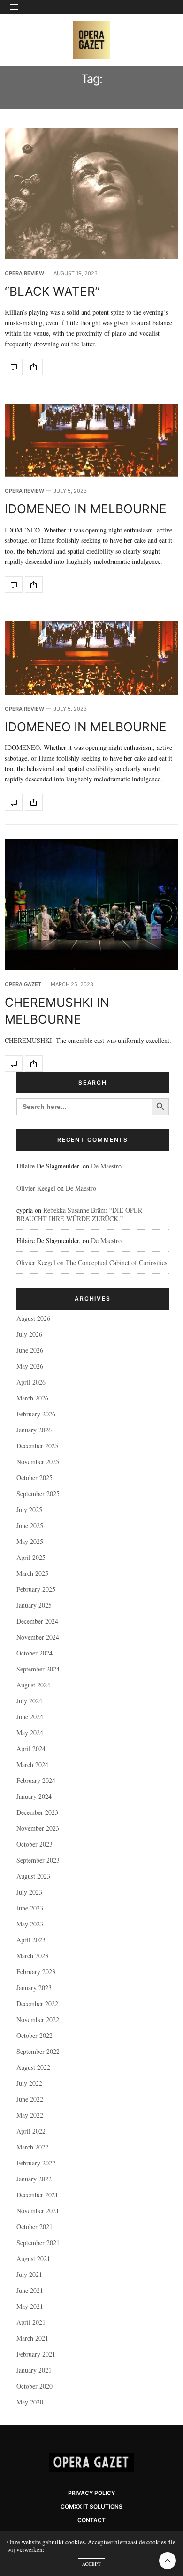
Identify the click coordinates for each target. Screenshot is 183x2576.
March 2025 (32, 1573)
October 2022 (34, 2035)
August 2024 (33, 1685)
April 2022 (31, 2131)
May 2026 (30, 1366)
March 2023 (32, 1956)
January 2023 (34, 1988)
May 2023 (30, 1924)
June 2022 (30, 2099)
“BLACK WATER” (52, 291)
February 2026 (36, 1414)
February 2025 (36, 1589)
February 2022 (36, 2163)
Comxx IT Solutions (91, 2506)
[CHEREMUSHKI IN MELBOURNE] (91, 905)
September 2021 (38, 2243)
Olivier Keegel (36, 1188)
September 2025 (38, 1494)
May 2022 (30, 2115)
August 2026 (33, 1318)
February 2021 (36, 2354)
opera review (24, 273)
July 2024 (29, 1701)
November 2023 (38, 1828)
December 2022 (37, 2003)
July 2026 (29, 1334)
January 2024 (34, 1796)
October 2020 (34, 2386)
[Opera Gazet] (91, 40)
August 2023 (33, 1876)
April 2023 (31, 1940)
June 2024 (30, 1717)
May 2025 (30, 1541)
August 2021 (33, 2258)
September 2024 (38, 1669)
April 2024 (31, 1749)
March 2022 (32, 2147)
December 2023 (37, 1812)
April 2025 (31, 1557)
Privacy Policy (91, 2493)
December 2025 (37, 1446)
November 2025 (38, 1462)
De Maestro (106, 1166)
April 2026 (31, 1382)
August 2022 (33, 2067)
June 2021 (30, 2290)
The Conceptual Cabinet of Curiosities (116, 1262)
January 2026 (34, 1430)
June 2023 (30, 1908)
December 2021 (37, 2195)
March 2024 (32, 1764)
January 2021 (34, 2370)
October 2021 (34, 2227)
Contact (91, 2520)
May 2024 (30, 1733)
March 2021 (32, 2338)
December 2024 (37, 1621)
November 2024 (38, 1637)
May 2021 (30, 2306)
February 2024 (36, 1780)
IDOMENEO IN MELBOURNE (86, 509)
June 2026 (30, 1350)
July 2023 (29, 1892)
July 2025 (29, 1509)
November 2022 (38, 2019)
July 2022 (29, 2083)
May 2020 (30, 2402)
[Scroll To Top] (168, 2561)
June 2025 (30, 1525)
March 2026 (32, 1398)
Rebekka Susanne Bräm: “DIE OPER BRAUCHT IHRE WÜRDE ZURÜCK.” (79, 1214)
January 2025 (34, 1605)
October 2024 (34, 1653)
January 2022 (34, 2179)
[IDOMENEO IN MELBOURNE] (91, 440)
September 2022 (38, 2051)
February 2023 (36, 1972)
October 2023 (34, 1844)
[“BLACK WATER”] (91, 194)
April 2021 (31, 2322)
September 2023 (38, 1860)
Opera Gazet (23, 985)
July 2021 (29, 2274)
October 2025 (34, 1478)
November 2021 (38, 2211)
